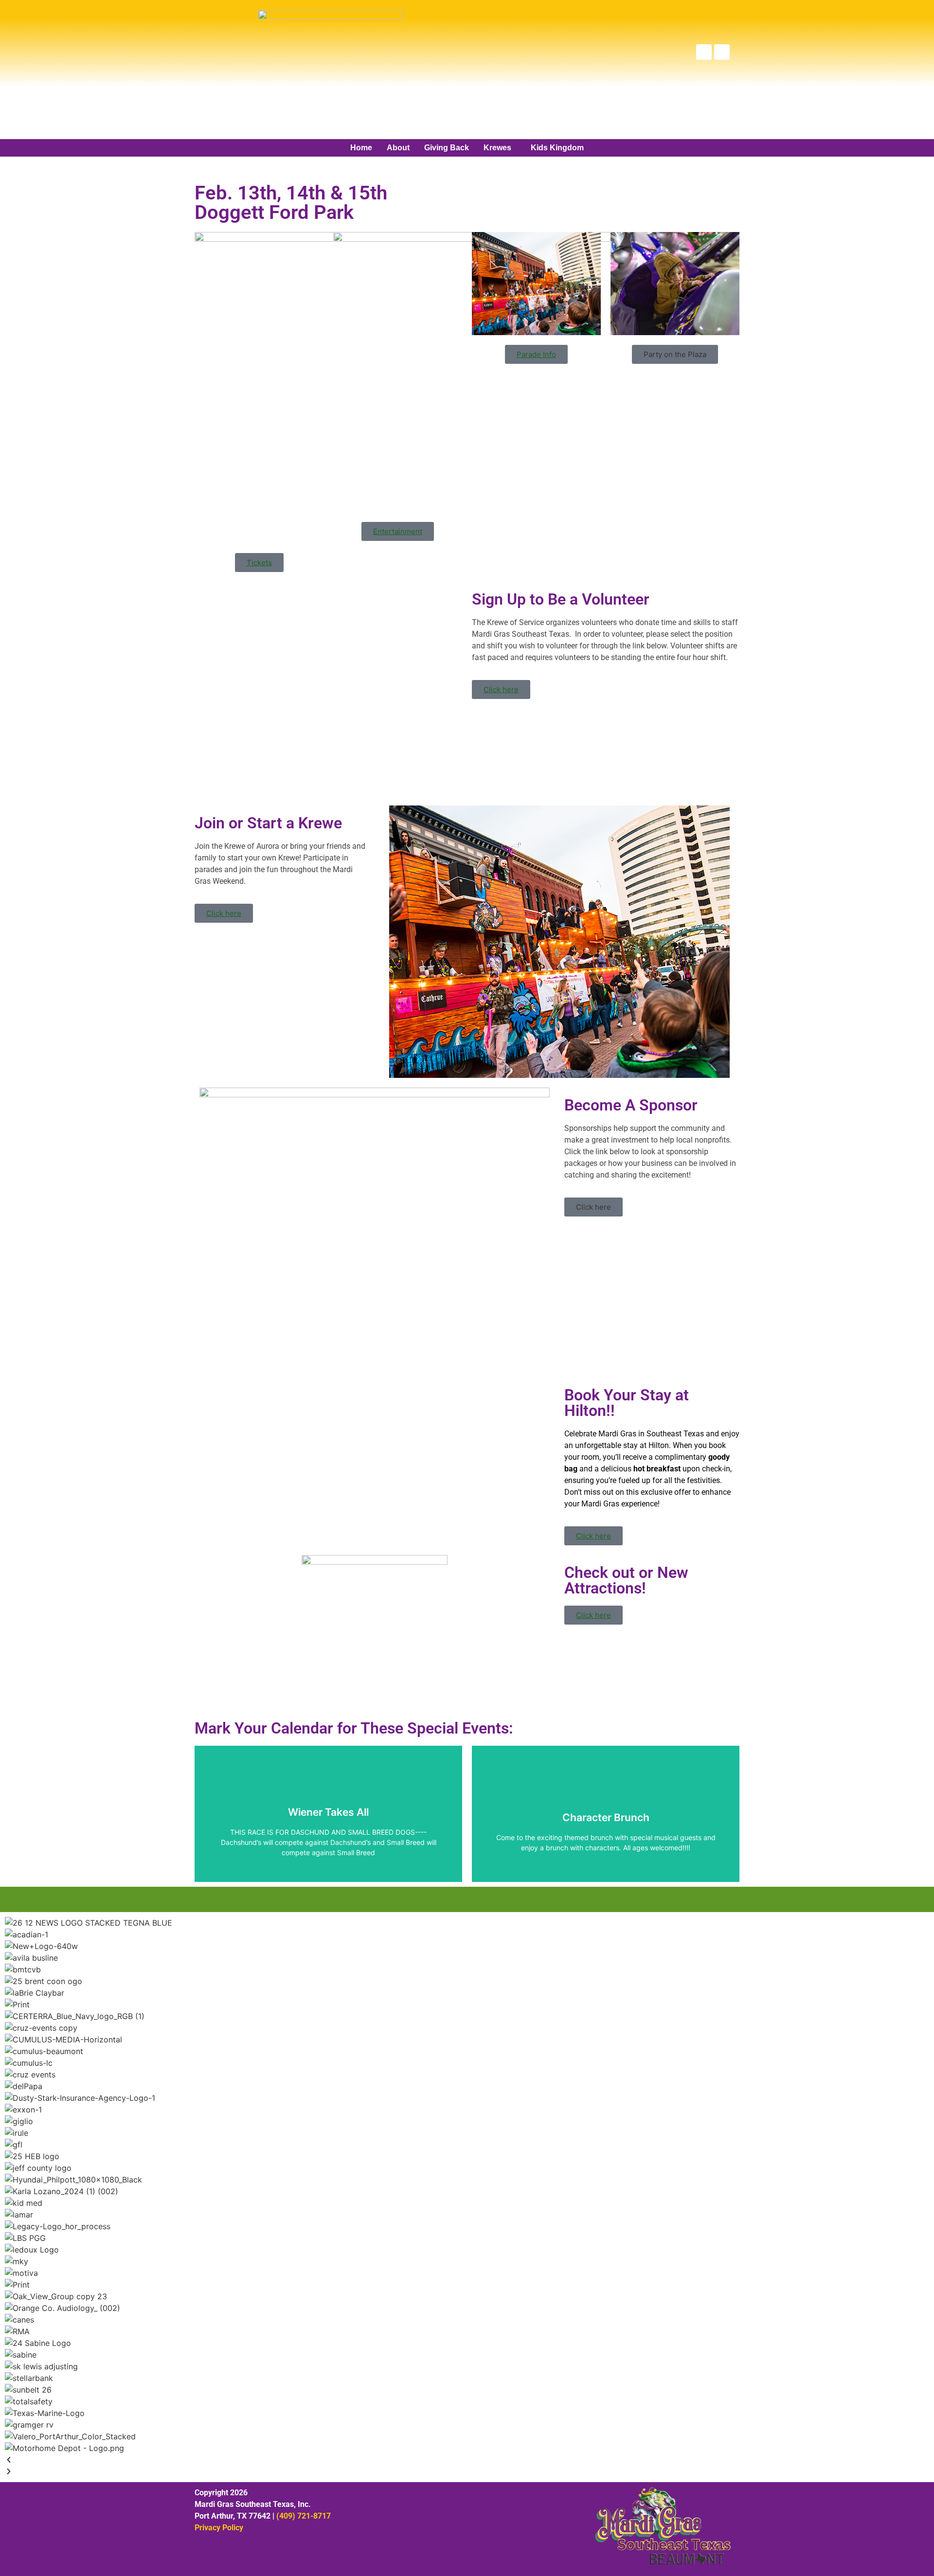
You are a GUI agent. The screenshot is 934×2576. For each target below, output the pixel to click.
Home (361, 148)
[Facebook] (704, 52)
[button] (500, 148)
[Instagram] (722, 52)
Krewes (497, 148)
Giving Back (447, 148)
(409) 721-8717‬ (304, 2516)
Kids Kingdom (557, 148)
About (398, 148)
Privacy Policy (219, 2528)
